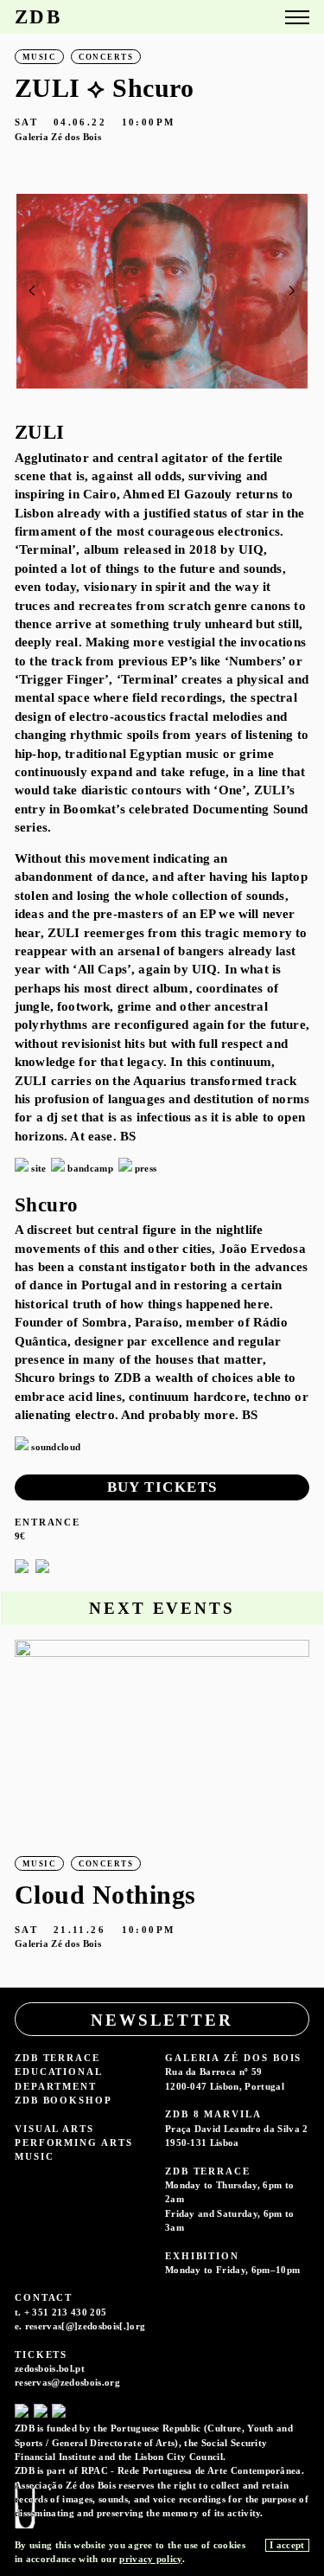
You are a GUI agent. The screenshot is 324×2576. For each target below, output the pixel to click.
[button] (292, 291)
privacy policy (150, 2559)
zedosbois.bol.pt (50, 2368)
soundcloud (56, 1447)
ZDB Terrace (57, 2058)
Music (35, 2156)
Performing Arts (74, 2142)
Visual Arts (54, 2129)
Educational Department (58, 2078)
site (38, 1168)
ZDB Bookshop (64, 2100)
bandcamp (90, 1168)
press (146, 1168)
